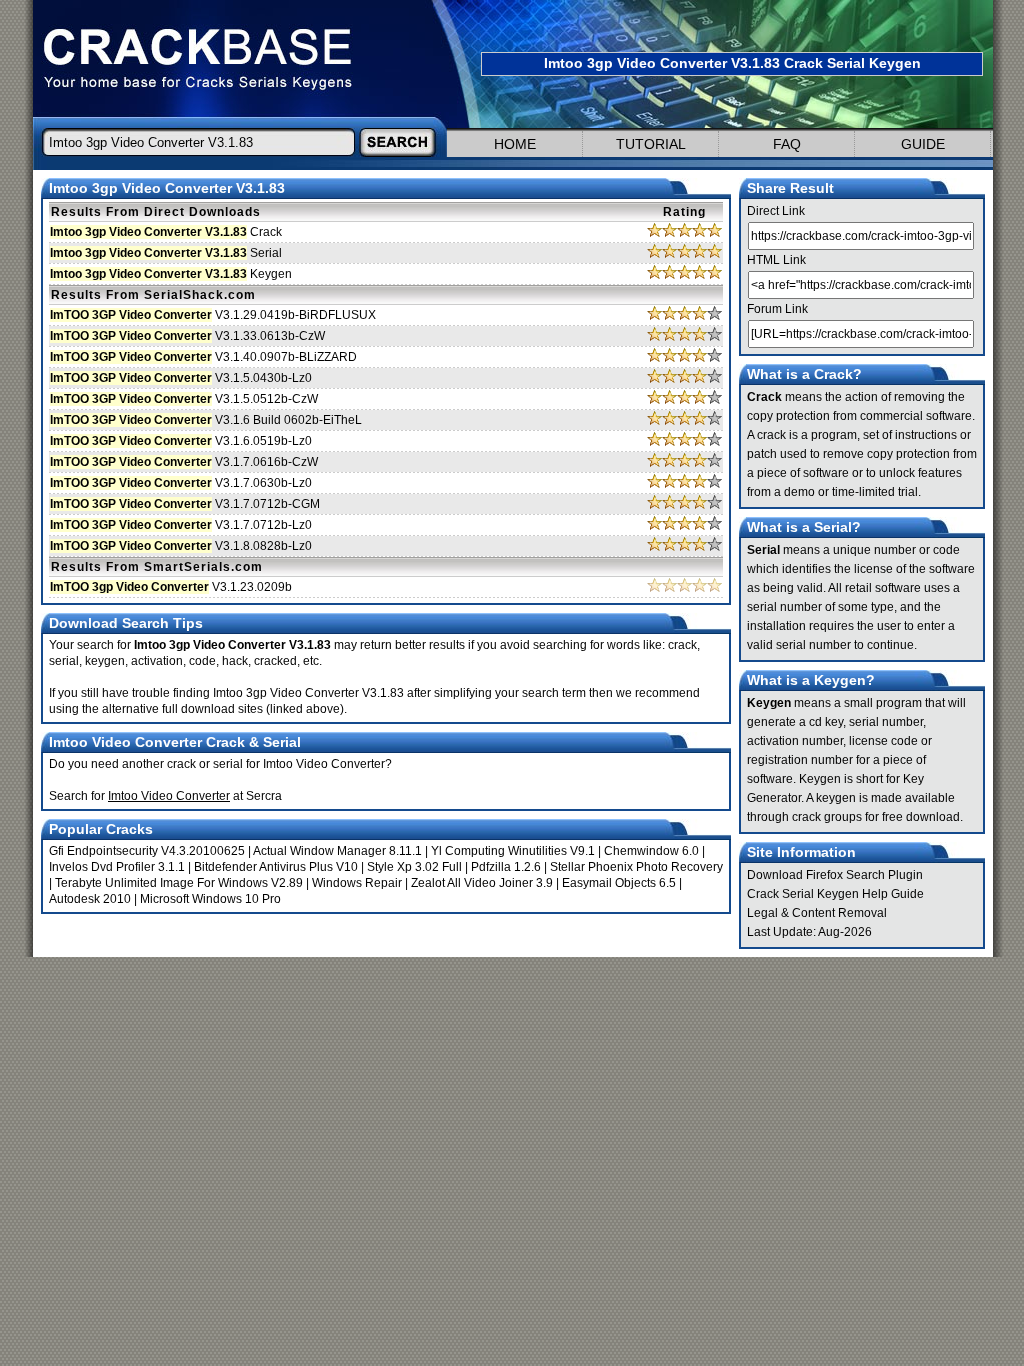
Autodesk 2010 (90, 899)
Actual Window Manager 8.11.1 (337, 851)
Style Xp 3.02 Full (414, 867)
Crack (166, 232)
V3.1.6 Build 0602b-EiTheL (206, 420)
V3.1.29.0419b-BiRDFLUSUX (213, 315)
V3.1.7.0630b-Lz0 (181, 483)
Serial (166, 253)
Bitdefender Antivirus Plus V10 (276, 867)
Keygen (171, 274)
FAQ (787, 144)
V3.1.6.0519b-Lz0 (181, 441)
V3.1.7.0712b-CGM (185, 504)
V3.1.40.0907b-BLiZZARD (203, 357)
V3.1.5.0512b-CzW (184, 399)
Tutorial (651, 144)
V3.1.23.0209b (171, 587)
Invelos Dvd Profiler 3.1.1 (117, 867)
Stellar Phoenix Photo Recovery (636, 867)
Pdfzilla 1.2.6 (506, 867)
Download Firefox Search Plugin (835, 875)
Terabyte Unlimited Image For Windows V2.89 (179, 883)
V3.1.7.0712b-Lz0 (181, 525)
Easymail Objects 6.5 (619, 883)
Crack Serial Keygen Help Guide (835, 894)
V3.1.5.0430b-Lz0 (181, 378)
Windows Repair (357, 883)
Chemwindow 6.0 (651, 851)
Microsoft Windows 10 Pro (210, 899)
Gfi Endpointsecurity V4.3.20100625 (147, 851)
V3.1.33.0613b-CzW (187, 336)
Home (515, 144)
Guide (923, 144)
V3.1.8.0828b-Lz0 (181, 546)
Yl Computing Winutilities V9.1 (513, 851)
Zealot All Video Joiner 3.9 (482, 883)
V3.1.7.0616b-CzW (184, 462)
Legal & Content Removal (817, 913)
